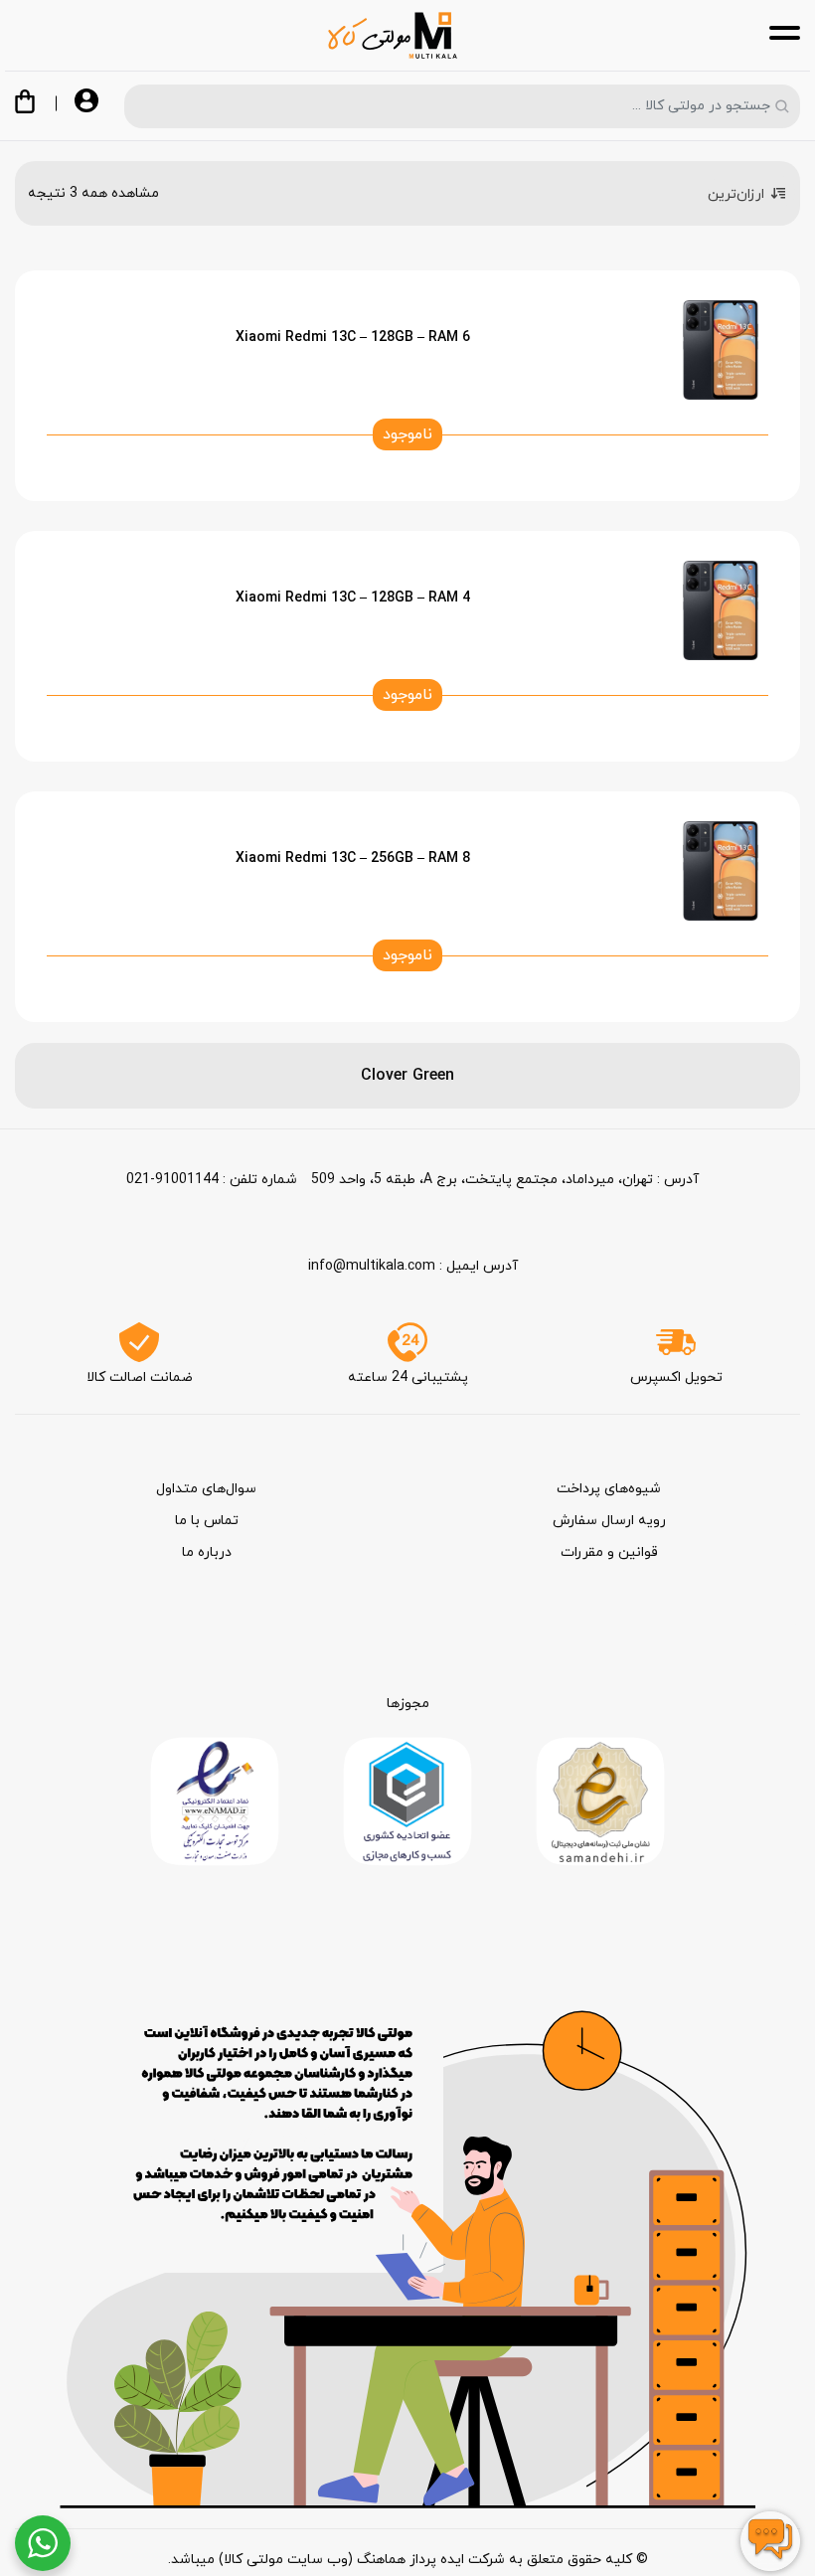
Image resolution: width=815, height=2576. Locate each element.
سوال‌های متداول (206, 1489)
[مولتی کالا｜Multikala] (393, 35)
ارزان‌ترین (736, 194)
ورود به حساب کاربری (86, 102)
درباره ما (207, 1552)
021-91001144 (172, 1180)
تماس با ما (207, 1521)
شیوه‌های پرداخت (609, 1489)
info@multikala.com (372, 1266)
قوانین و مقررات (609, 1552)
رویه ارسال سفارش (609, 1521)
